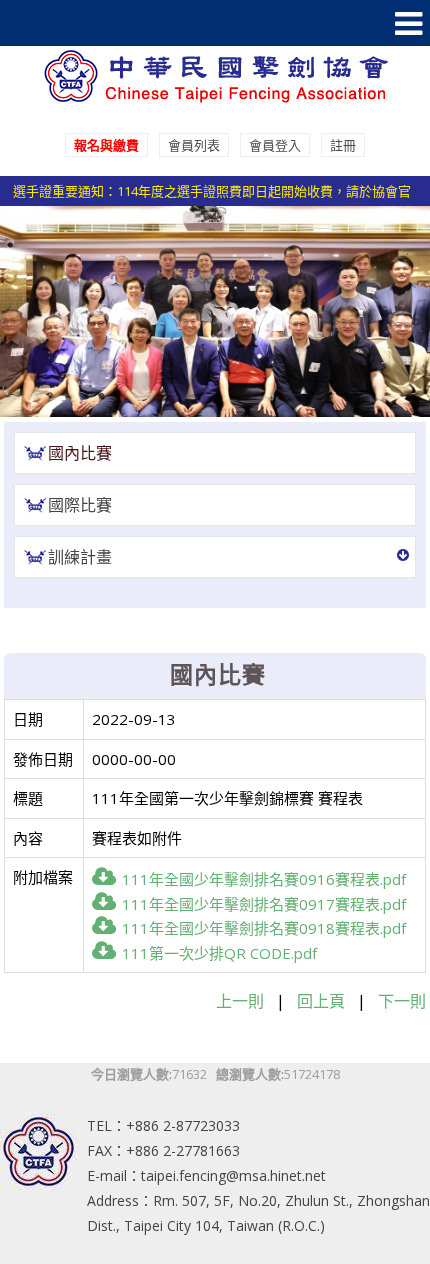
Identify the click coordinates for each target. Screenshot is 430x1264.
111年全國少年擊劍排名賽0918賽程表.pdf (264, 928)
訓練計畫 (80, 557)
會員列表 (194, 145)
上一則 (240, 1001)
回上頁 (321, 1001)
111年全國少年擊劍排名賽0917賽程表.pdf (264, 904)
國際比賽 (80, 505)
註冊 (343, 145)
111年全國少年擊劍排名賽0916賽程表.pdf (264, 879)
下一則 (402, 1001)
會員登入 (275, 145)
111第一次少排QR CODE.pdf (219, 953)
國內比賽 (80, 453)
